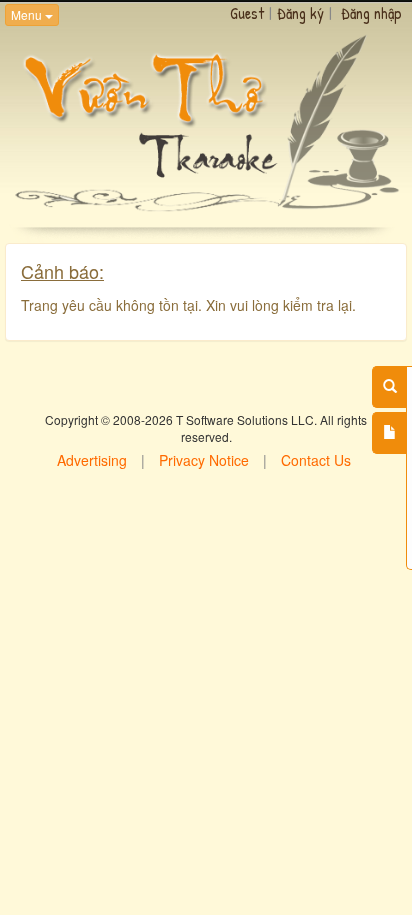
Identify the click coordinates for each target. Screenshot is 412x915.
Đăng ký (300, 13)
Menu (28, 14)
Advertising (92, 460)
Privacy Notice (204, 460)
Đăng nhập (371, 13)
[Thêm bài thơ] (389, 433)
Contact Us (316, 460)
